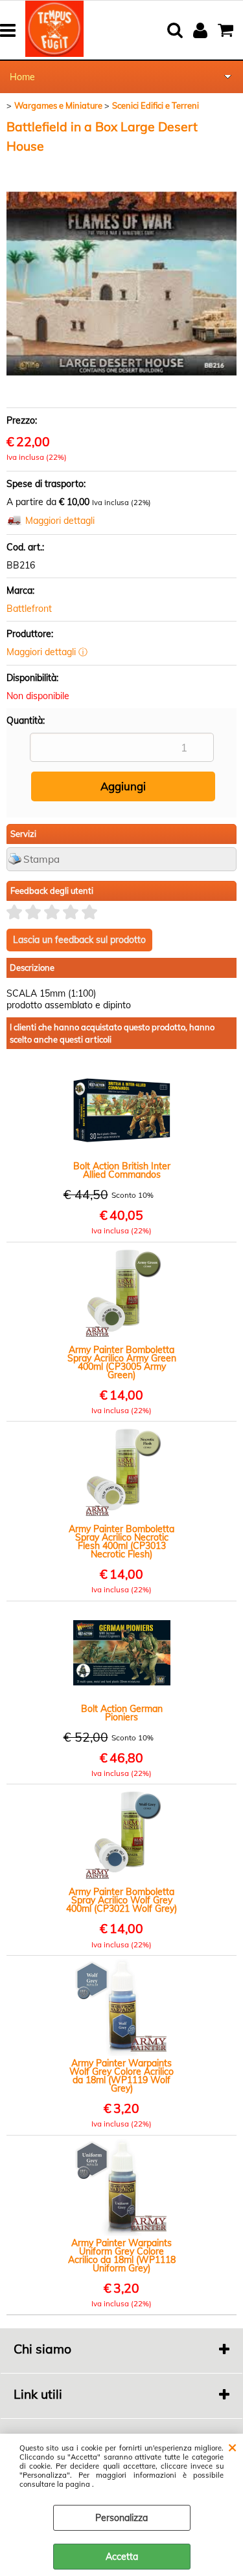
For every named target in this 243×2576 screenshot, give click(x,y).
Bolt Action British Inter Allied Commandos (122, 1171)
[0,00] (227, 30)
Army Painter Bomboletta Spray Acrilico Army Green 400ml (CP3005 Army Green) (122, 1363)
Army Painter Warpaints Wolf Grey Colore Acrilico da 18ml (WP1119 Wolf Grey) (121, 2076)
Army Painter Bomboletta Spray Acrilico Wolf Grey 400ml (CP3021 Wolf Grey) (121, 1900)
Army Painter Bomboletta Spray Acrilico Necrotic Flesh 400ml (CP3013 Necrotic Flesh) (121, 1542)
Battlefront (29, 609)
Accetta (122, 2557)
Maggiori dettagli (60, 521)
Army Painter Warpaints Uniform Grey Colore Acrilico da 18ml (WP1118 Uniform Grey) (122, 2256)
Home (22, 77)
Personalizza (121, 2518)
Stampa (41, 859)
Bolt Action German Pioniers (122, 1713)
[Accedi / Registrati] (202, 30)
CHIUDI (232, 2447)
